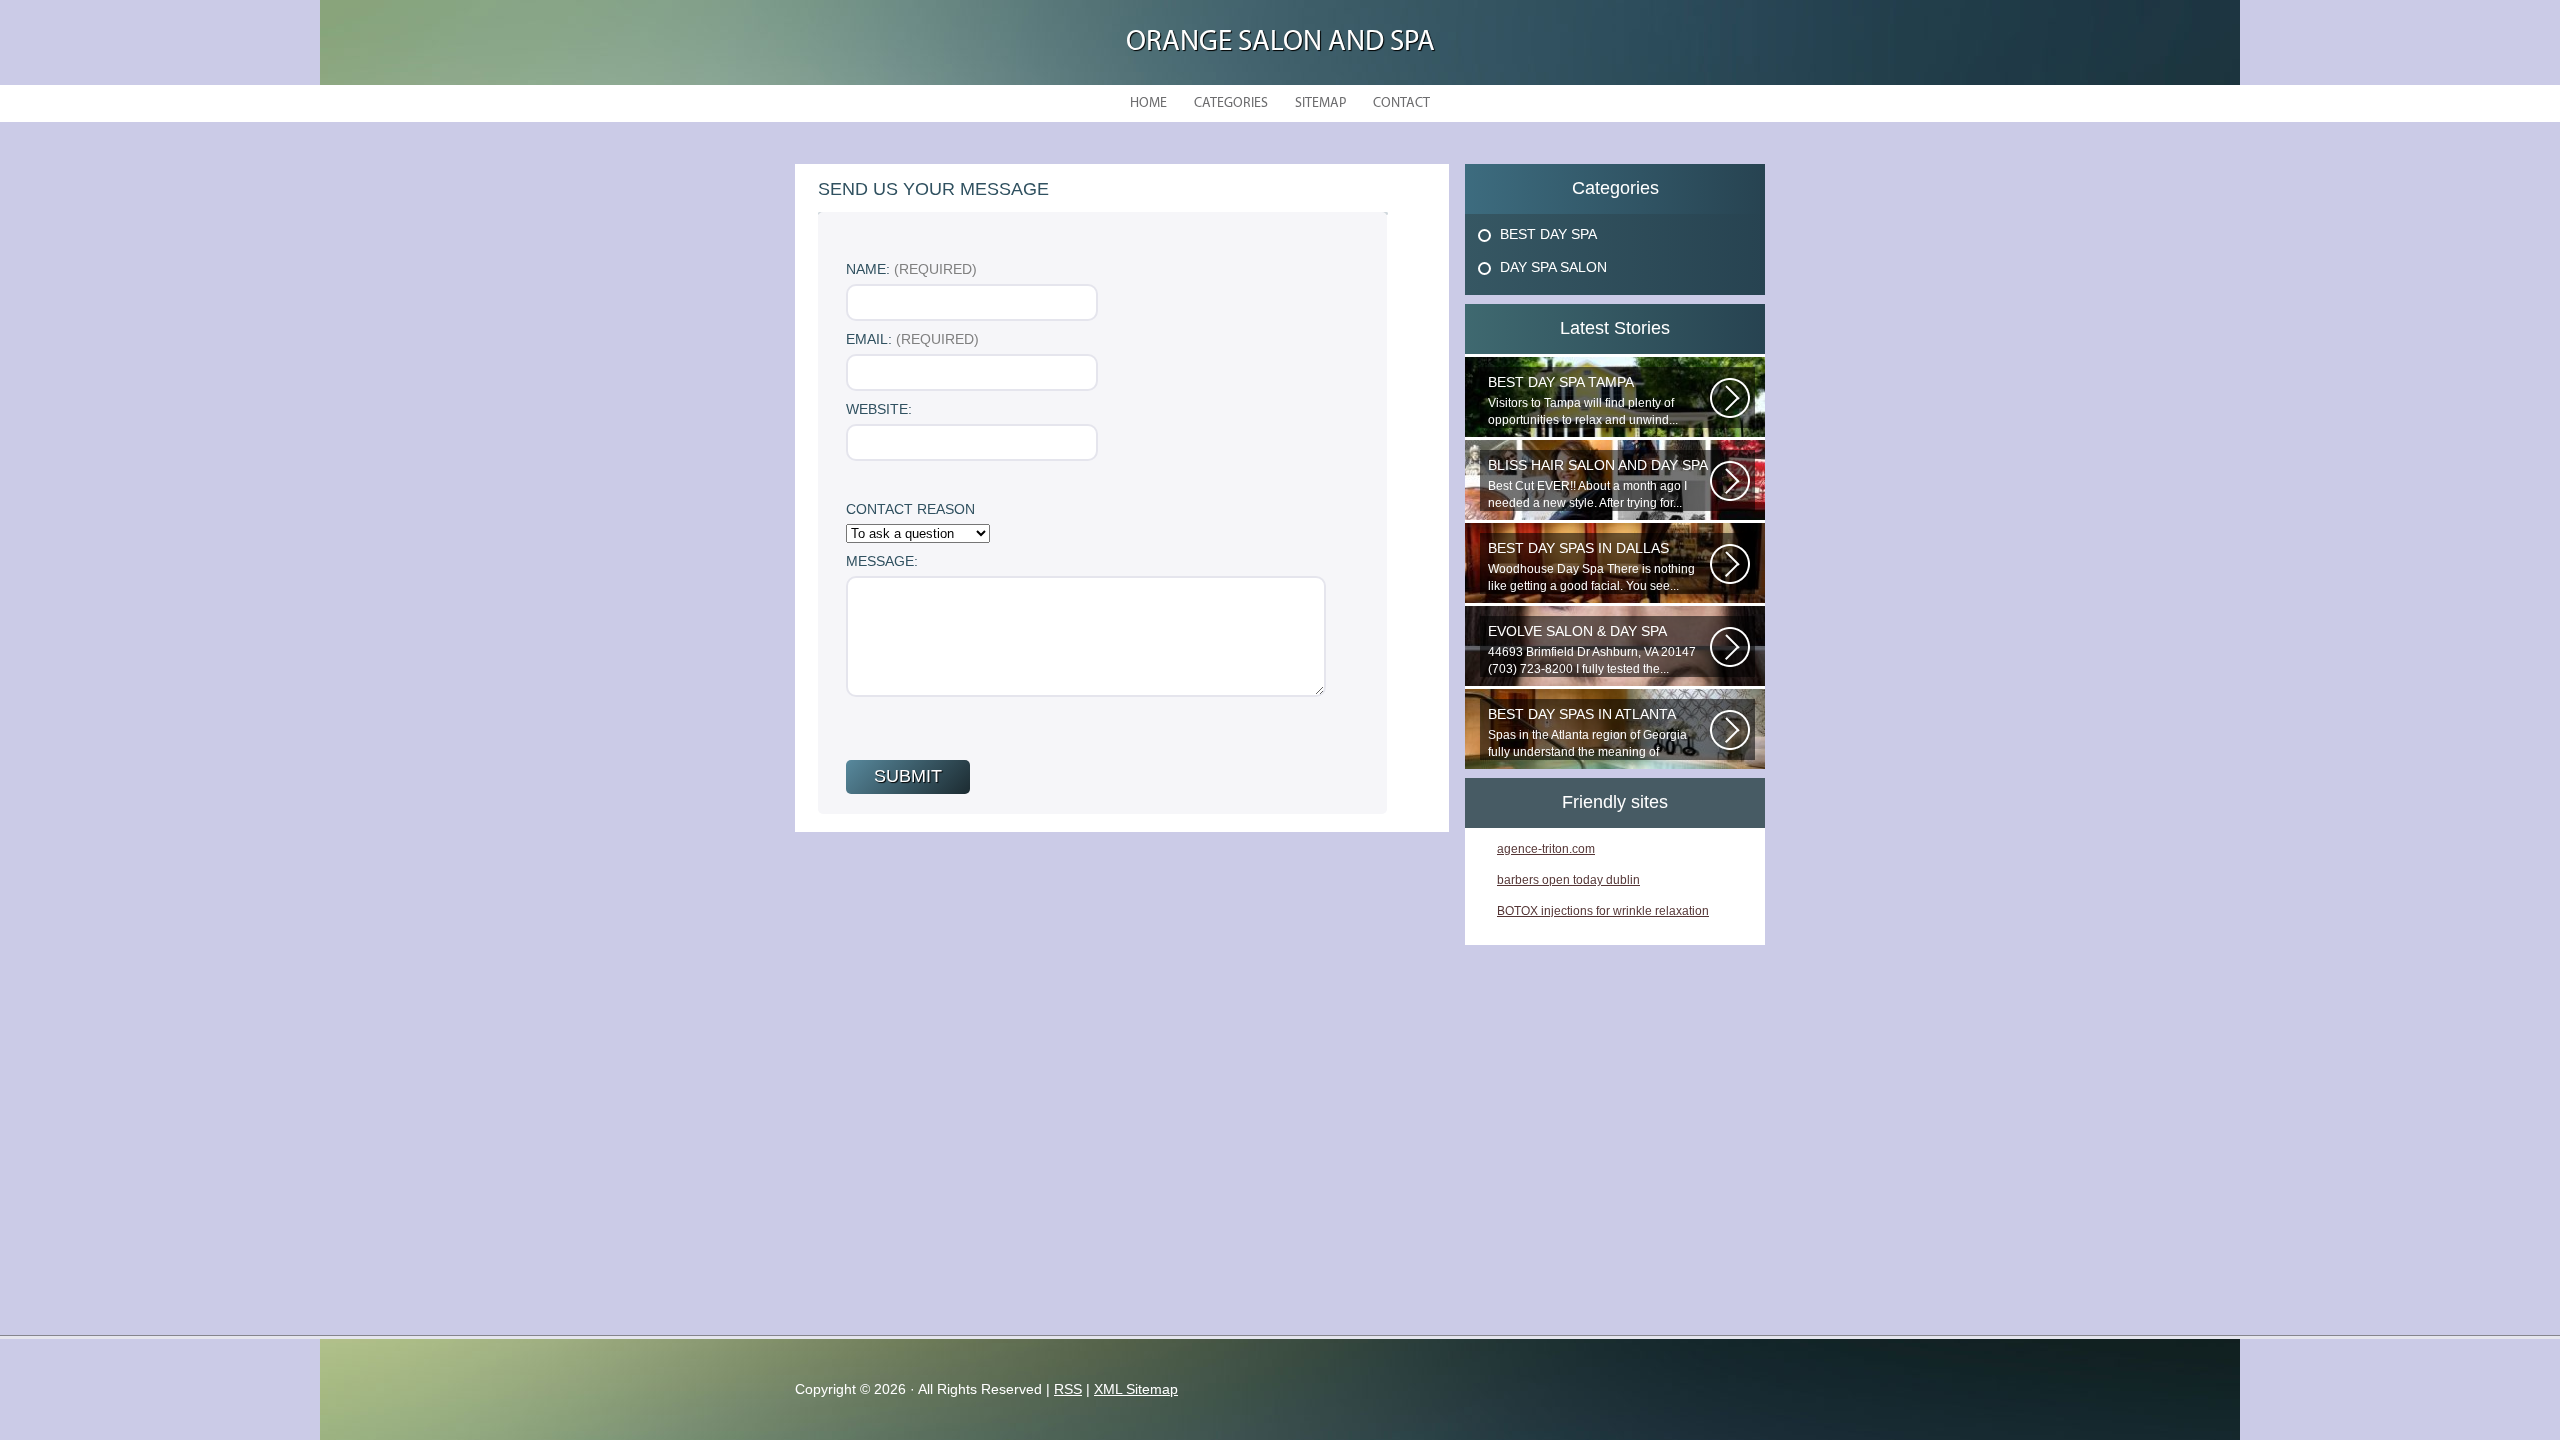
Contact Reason (910, 509)
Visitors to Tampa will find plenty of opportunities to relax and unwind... (1583, 400)
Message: (882, 561)
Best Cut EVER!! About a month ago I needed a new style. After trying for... (1598, 483)
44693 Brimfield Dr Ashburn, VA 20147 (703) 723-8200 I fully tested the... (1592, 649)
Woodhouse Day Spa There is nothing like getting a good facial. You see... (1591, 566)
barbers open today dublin (1568, 880)
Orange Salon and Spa (1280, 42)
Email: (912, 339)
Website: (879, 409)
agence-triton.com (1546, 849)
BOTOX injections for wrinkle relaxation (1603, 911)
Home (1148, 103)
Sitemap (1320, 103)
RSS (1068, 1389)
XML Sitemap (1136, 1389)
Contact (1401, 103)
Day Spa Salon (1553, 267)
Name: (911, 269)
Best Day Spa (1548, 234)
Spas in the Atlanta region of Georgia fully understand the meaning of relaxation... (1587, 733)
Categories (1231, 103)
